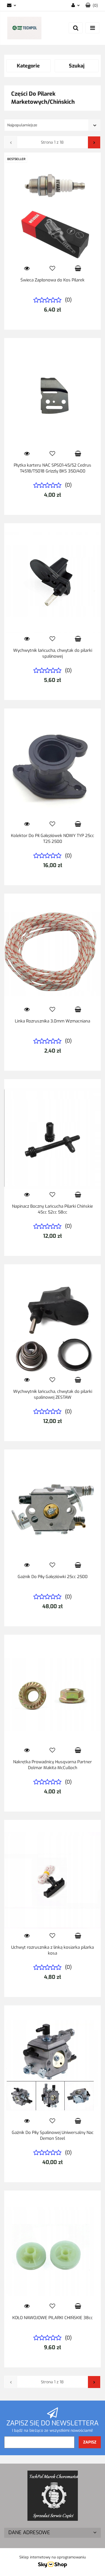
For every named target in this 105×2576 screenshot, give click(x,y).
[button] (92, 6)
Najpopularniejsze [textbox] (22, 125)
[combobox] (53, 125)
